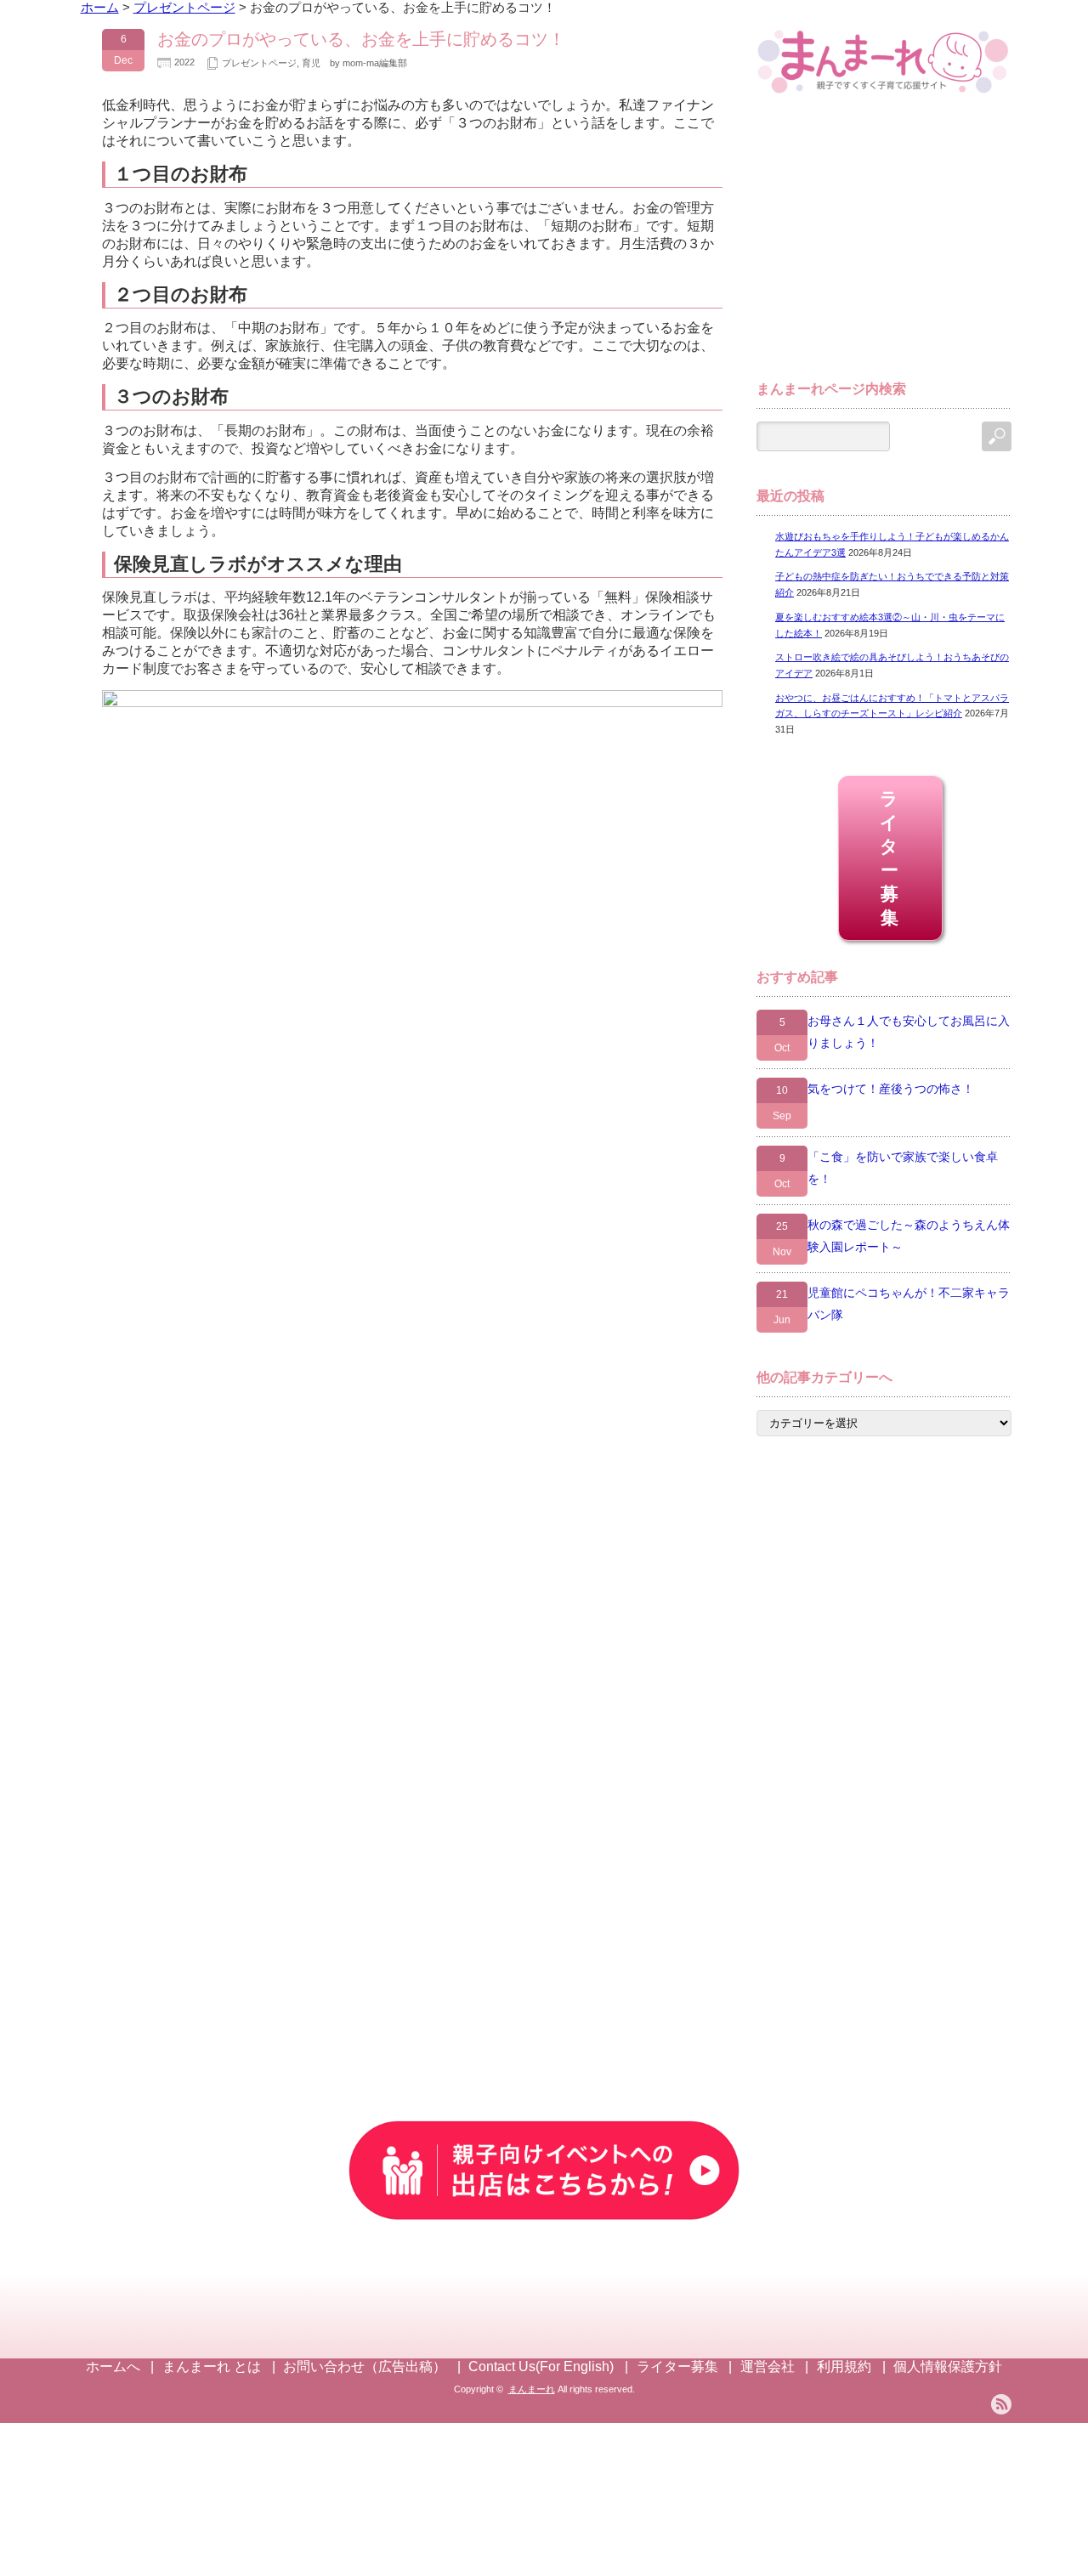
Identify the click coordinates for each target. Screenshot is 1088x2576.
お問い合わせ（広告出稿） (365, 2367)
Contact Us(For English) (541, 2367)
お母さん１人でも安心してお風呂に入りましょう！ (909, 1032)
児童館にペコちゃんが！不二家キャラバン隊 (909, 1304)
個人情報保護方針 (948, 2367)
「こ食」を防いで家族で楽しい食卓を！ (903, 1168)
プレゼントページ (259, 63)
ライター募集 (890, 858)
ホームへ (113, 2367)
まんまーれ (532, 2389)
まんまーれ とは (212, 2367)
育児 (311, 63)
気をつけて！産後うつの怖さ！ (891, 1089)
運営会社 (768, 2367)
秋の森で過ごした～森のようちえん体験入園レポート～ (909, 1236)
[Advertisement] (884, 245)
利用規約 (844, 2367)
